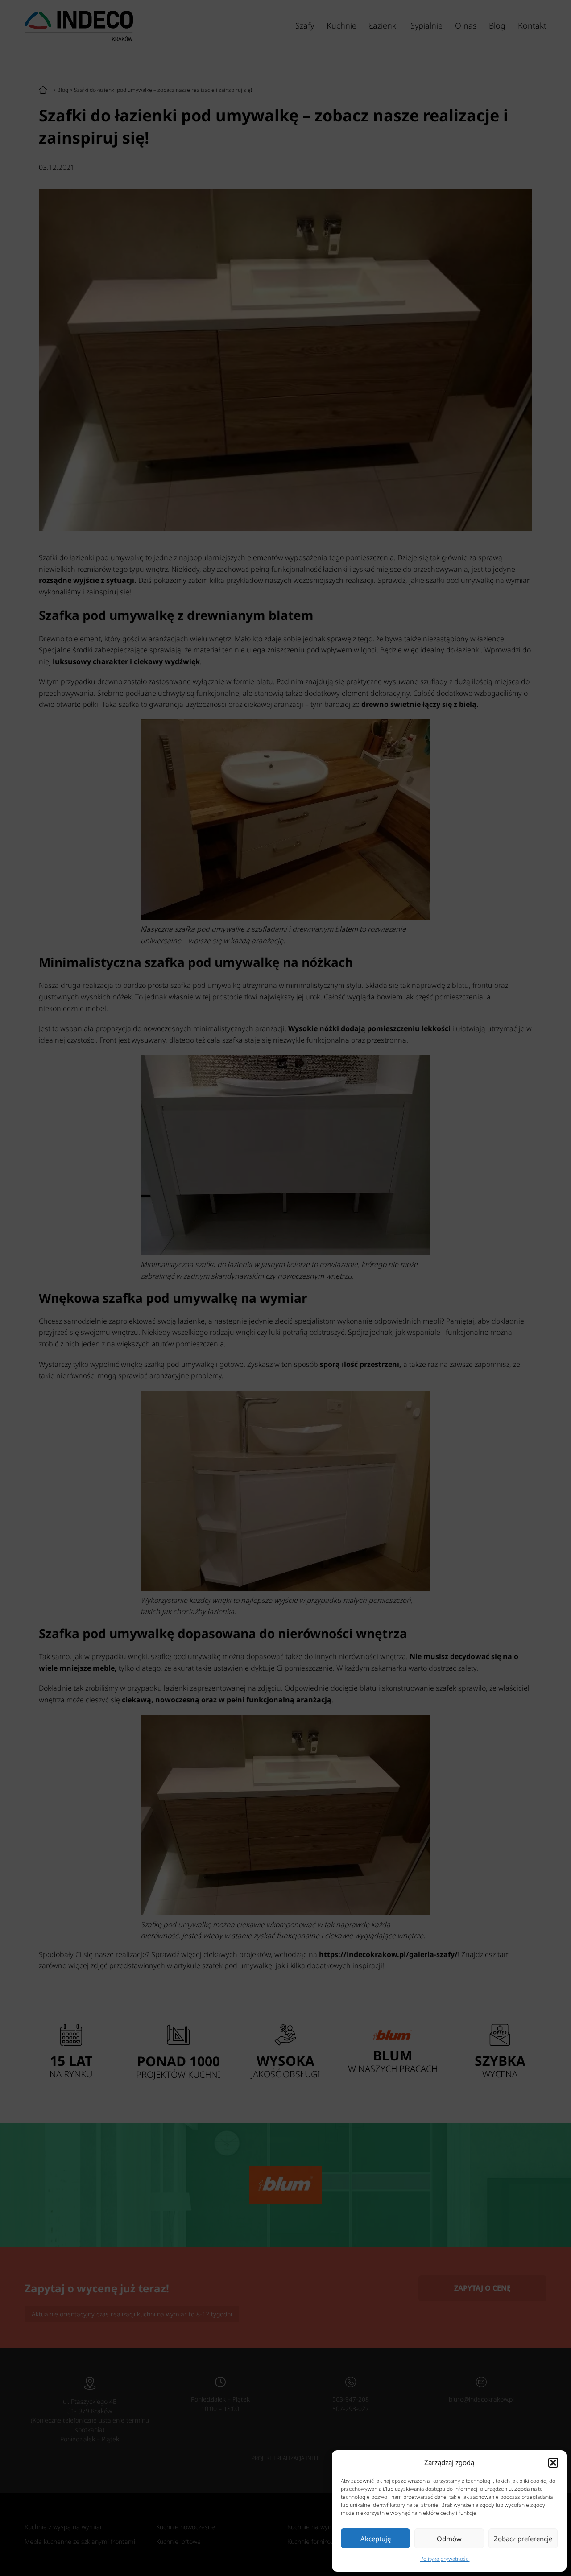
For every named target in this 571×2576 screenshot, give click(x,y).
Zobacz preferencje (523, 2539)
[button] (553, 2463)
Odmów (449, 2539)
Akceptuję (376, 2539)
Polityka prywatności (445, 2559)
